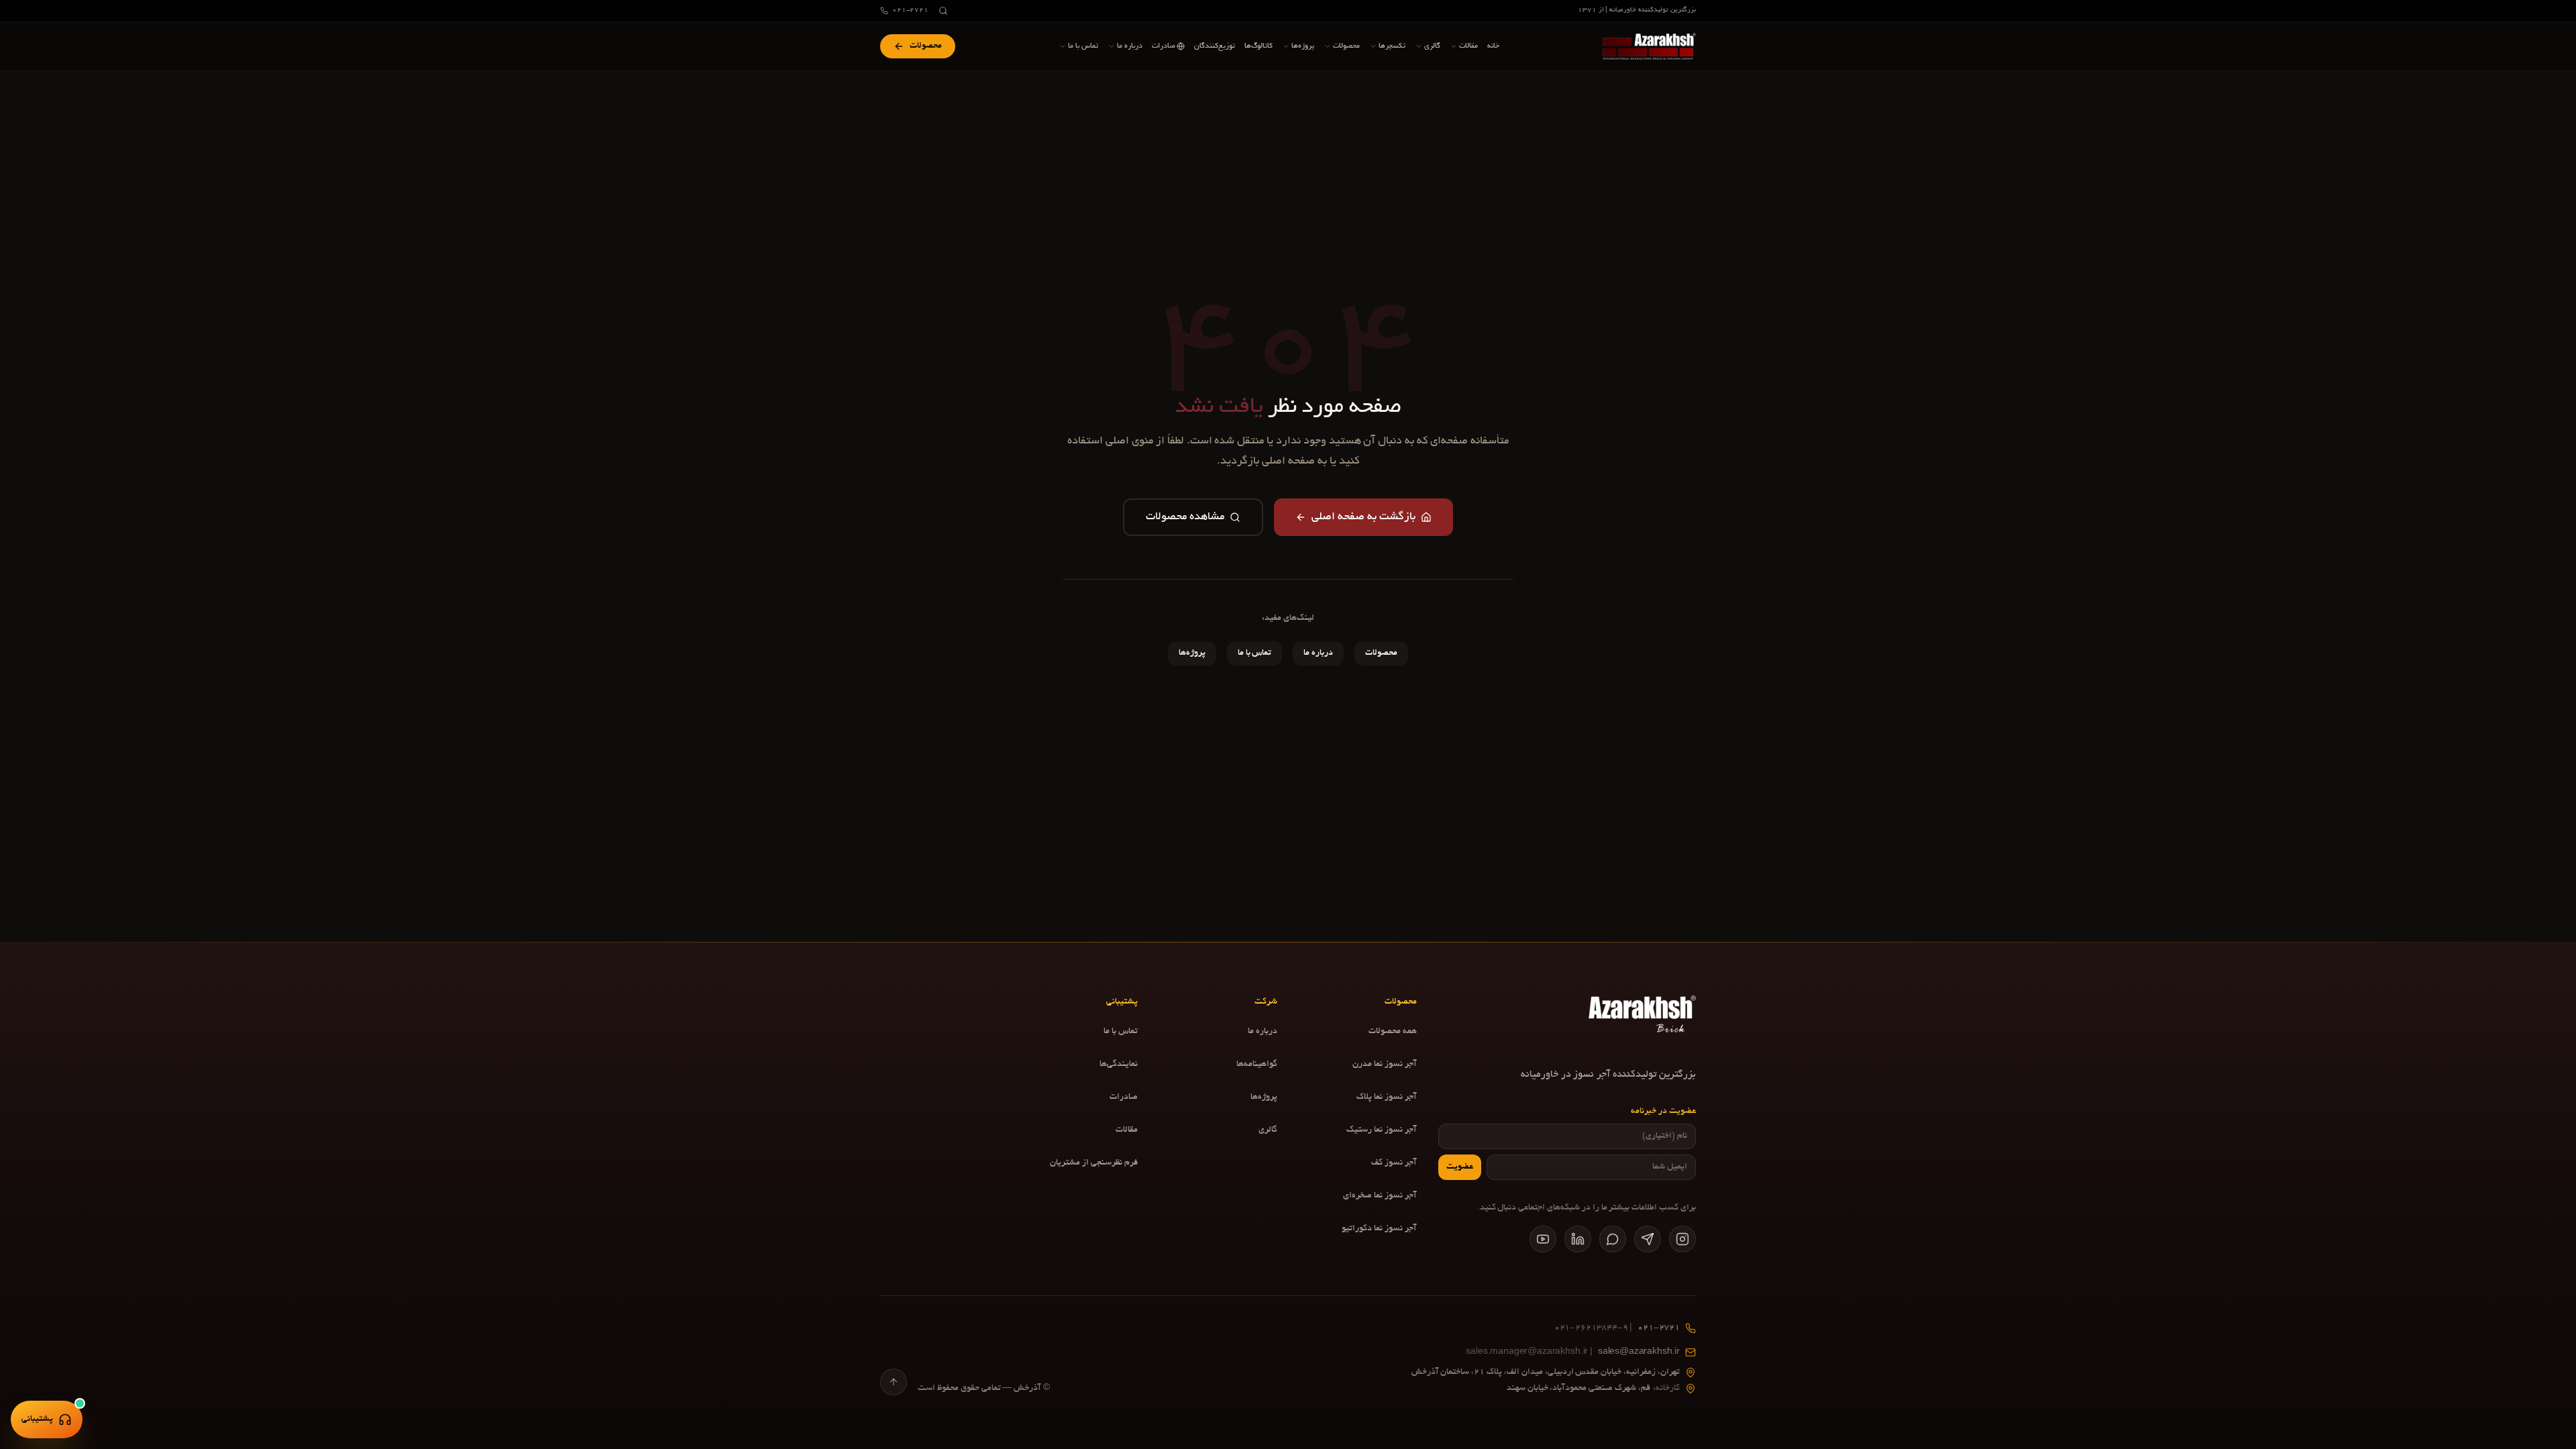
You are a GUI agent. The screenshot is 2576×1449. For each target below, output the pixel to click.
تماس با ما (1255, 653)
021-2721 (910, 10)
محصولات (1381, 653)
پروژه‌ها (1192, 653)
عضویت (1460, 1167)
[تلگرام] (1648, 1239)
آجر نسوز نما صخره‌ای (1380, 1196)
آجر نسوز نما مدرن (1385, 1065)
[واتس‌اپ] (1613, 1239)
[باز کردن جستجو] (943, 11)
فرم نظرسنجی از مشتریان (1094, 1163)
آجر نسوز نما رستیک (1382, 1130)
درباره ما (1318, 653)
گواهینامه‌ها (1257, 1065)
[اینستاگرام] (1682, 1239)
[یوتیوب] (1543, 1239)
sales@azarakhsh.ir (1573, 1352)
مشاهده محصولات (1185, 517)
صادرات (1124, 1097)
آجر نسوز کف (1394, 1163)
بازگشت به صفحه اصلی (1363, 517)
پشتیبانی (37, 1419)
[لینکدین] (1578, 1239)
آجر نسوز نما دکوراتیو (1379, 1229)
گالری (1268, 1130)
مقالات (1127, 1130)
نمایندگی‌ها (1119, 1065)
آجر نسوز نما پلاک (1387, 1097)
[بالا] (894, 1382)
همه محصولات (1393, 1032)
